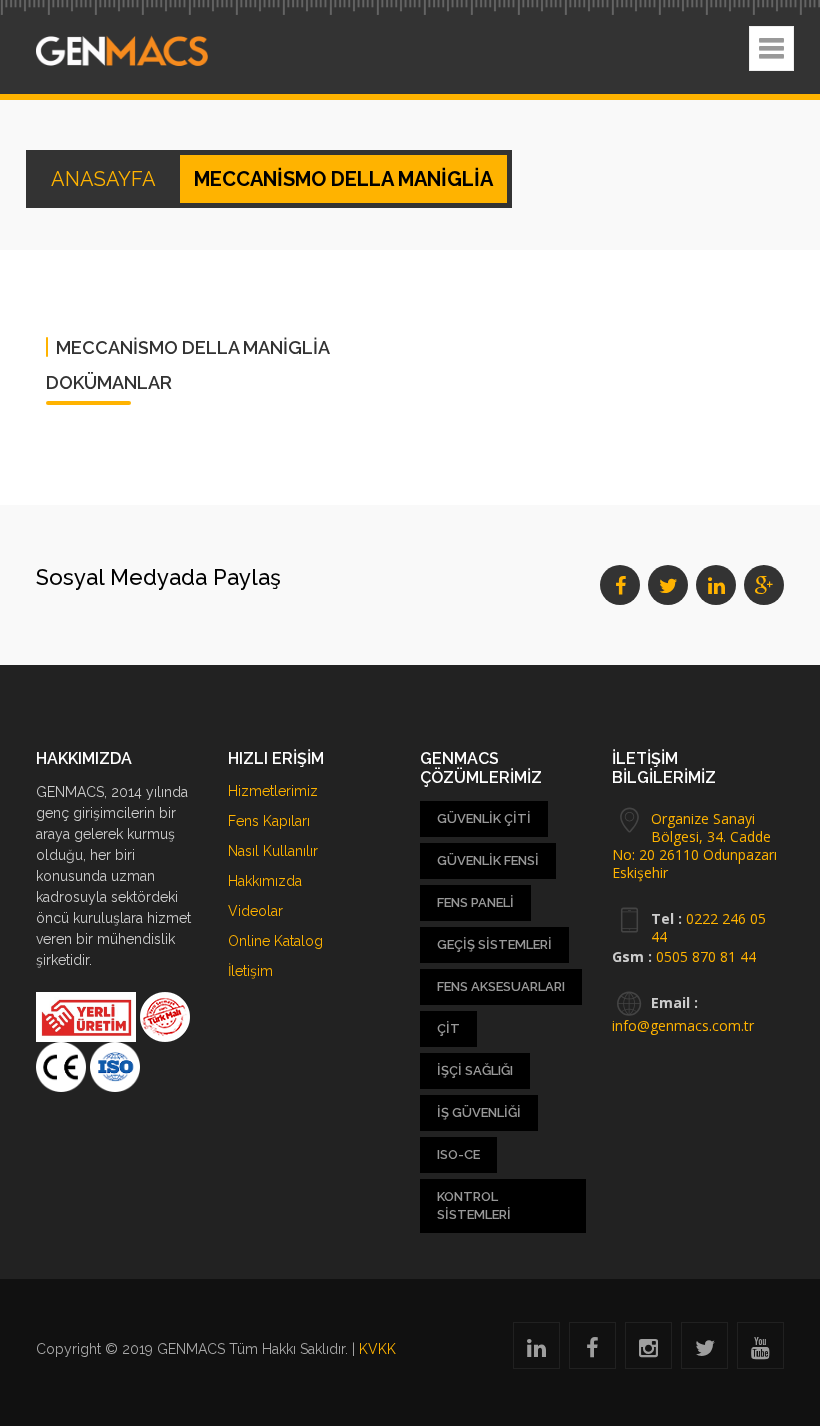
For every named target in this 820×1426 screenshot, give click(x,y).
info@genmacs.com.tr (683, 1025)
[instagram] (648, 1351)
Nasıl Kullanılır (273, 851)
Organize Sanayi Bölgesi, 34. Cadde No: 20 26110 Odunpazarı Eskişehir (694, 845)
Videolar (255, 911)
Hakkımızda (265, 881)
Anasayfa (105, 179)
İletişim (250, 971)
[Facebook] (592, 1351)
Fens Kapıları (269, 821)
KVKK (377, 1349)
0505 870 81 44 (706, 956)
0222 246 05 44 (708, 927)
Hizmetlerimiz (273, 791)
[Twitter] (705, 1351)
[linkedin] (536, 1351)
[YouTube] (760, 1351)
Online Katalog (275, 941)
